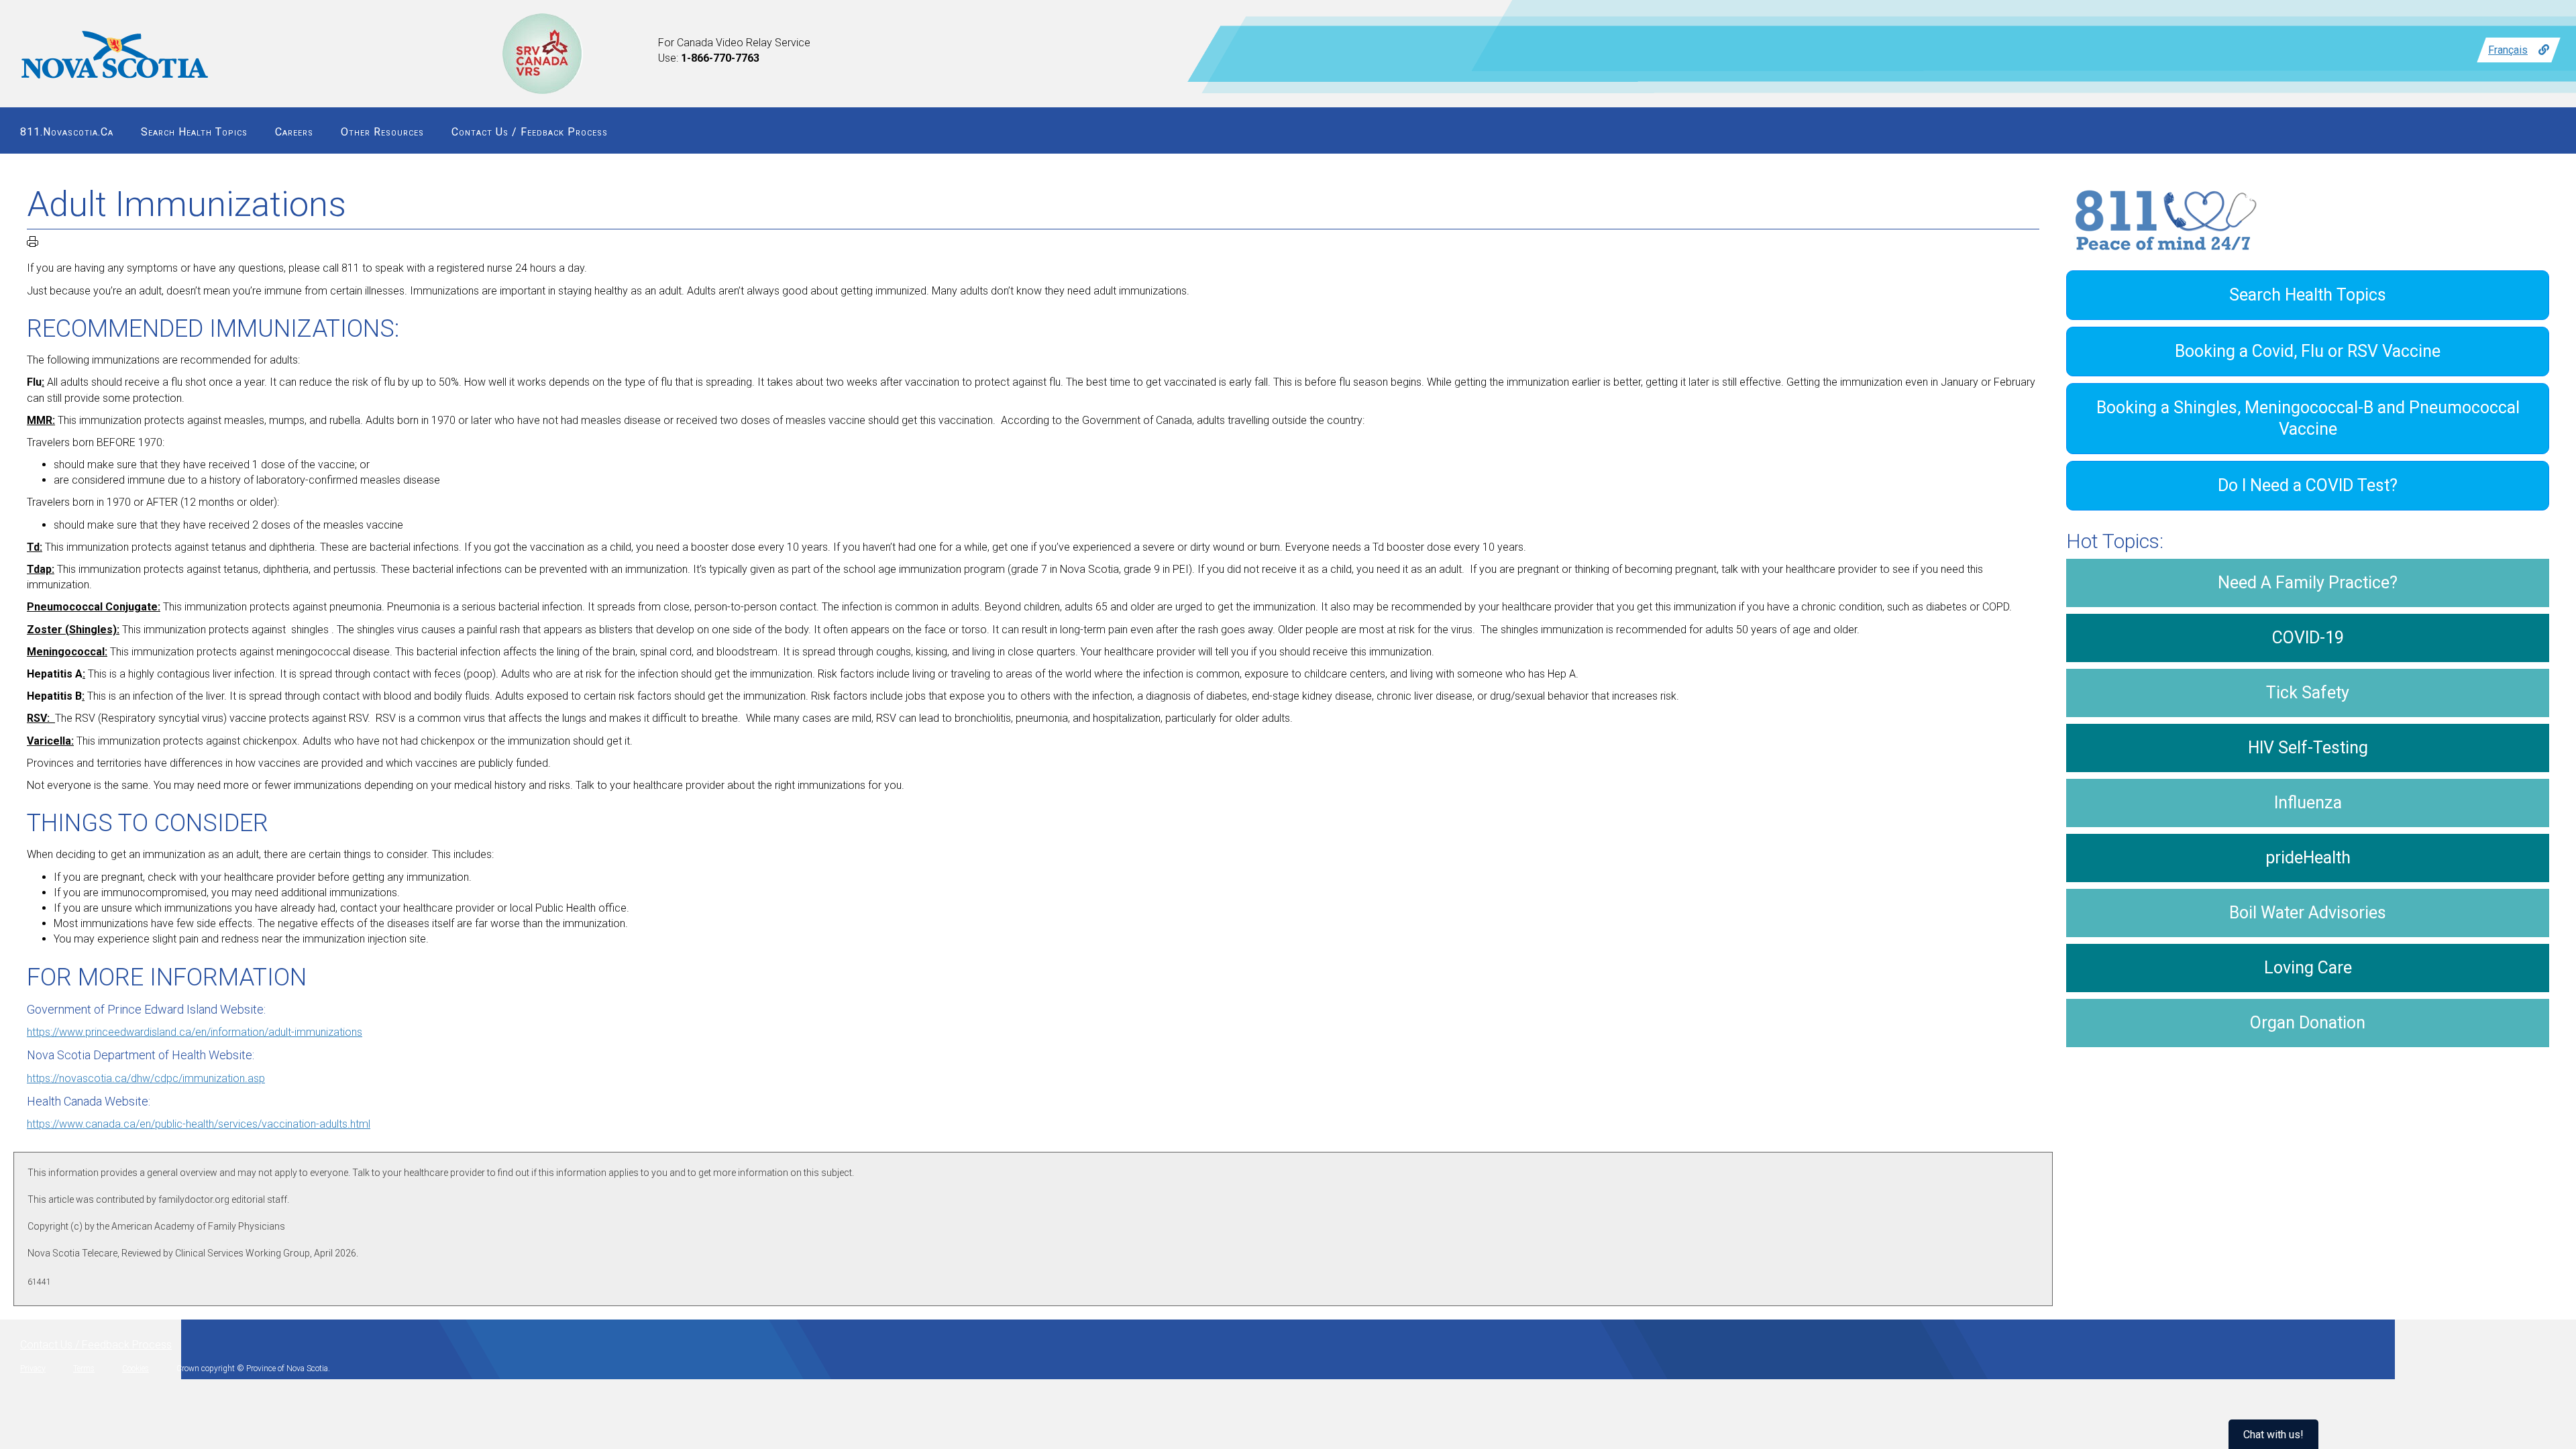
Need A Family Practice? (2308, 583)
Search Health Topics (194, 132)
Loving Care (2308, 968)
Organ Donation (2308, 1023)
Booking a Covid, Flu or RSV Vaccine (2308, 351)
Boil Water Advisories (2308, 913)
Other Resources (382, 132)
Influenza (2308, 803)
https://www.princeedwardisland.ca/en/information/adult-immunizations (195, 1032)
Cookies (136, 1368)
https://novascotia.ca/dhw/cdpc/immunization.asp (146, 1078)
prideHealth (2308, 858)
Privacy (33, 1368)
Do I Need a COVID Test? (2308, 485)
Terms (84, 1368)
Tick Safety (2308, 693)
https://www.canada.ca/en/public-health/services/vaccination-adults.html (199, 1124)
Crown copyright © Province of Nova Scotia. (253, 1368)
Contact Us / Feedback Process (530, 132)
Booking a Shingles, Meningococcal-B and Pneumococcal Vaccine (2308, 418)
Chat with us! (2273, 1435)
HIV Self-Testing (2308, 748)
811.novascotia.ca (67, 132)
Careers (294, 132)
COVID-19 (2308, 638)
